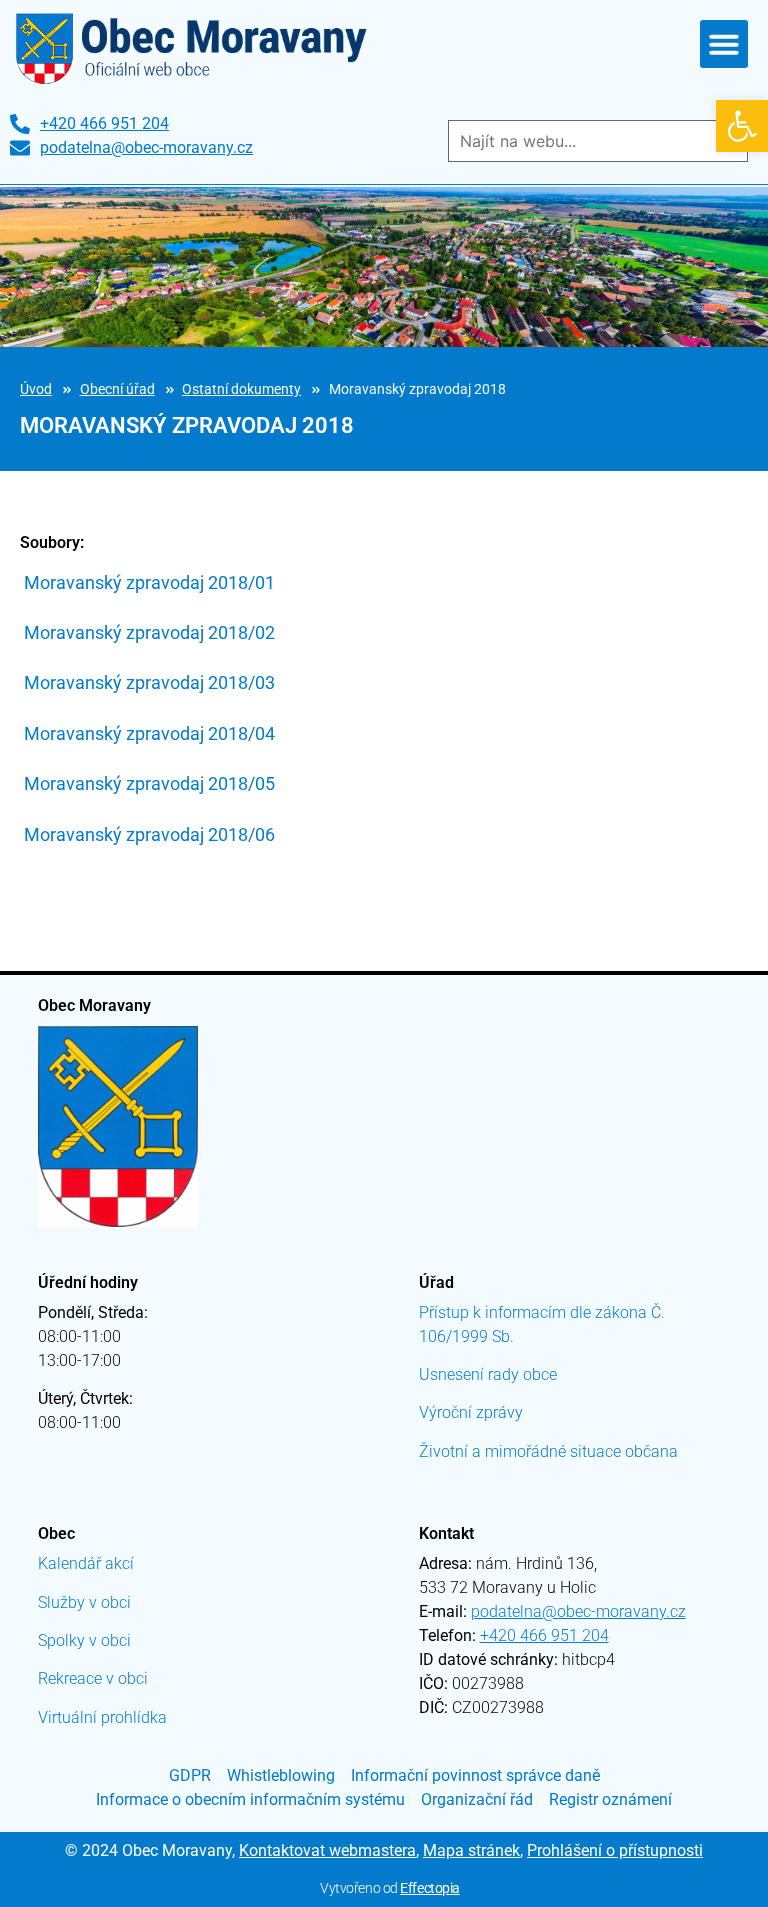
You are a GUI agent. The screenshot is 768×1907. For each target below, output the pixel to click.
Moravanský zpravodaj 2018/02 (149, 632)
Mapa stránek (471, 1850)
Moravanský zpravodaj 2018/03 (149, 682)
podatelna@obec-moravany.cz (578, 1611)
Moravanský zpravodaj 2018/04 (149, 733)
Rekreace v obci (93, 1678)
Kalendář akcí (86, 1563)
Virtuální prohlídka (102, 1717)
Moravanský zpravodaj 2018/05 (149, 783)
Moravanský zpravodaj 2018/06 (149, 834)
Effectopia (430, 1888)
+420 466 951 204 (544, 1635)
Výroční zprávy (471, 1412)
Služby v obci (84, 1602)
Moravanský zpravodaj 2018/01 (149, 582)
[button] (742, 126)
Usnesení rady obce (488, 1374)
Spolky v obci (84, 1640)
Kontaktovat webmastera (327, 1850)
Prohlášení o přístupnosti (615, 1850)
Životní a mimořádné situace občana (548, 1451)
